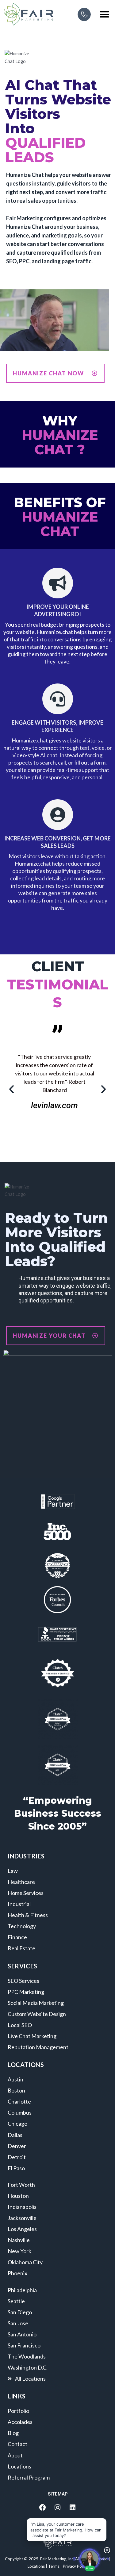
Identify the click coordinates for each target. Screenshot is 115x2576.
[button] (105, 14)
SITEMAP (58, 2494)
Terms (54, 2566)
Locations (36, 2566)
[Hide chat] (107, 2550)
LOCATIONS (26, 2065)
